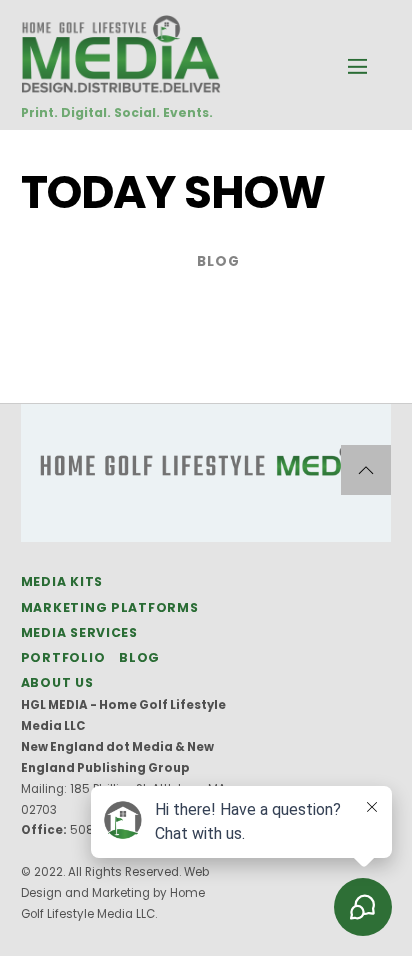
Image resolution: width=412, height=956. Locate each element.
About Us (57, 682)
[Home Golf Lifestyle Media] (121, 82)
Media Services (79, 632)
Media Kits (62, 581)
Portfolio (63, 657)
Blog (218, 261)
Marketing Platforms (110, 607)
